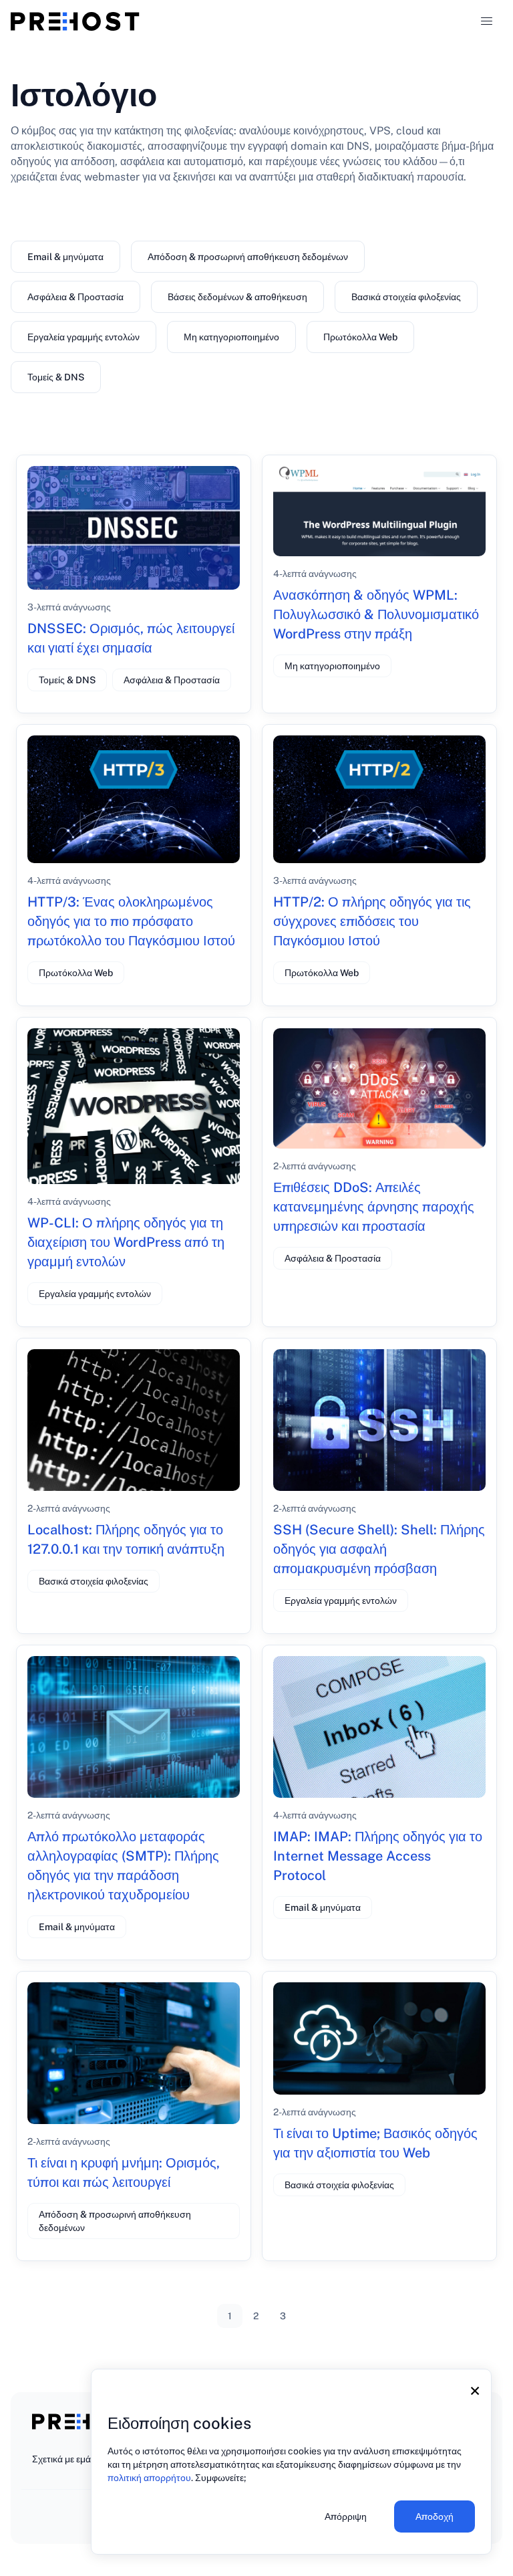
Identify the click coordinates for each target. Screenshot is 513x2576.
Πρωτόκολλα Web (360, 337)
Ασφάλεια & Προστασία (75, 297)
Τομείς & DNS (56, 377)
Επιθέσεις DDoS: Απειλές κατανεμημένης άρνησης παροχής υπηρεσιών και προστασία (374, 1207)
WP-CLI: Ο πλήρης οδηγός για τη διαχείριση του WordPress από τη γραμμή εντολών (126, 1242)
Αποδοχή (435, 2516)
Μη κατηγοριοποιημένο (231, 337)
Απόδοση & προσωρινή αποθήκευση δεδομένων (248, 257)
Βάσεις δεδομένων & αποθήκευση (237, 297)
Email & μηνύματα (65, 257)
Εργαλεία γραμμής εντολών (83, 337)
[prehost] (75, 21)
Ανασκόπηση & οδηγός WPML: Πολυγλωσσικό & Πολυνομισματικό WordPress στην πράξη (376, 614)
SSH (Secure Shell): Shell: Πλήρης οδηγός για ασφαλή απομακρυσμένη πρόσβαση (379, 1549)
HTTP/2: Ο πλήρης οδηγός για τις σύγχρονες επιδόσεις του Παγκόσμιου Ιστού (372, 921)
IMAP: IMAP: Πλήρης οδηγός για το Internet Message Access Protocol (378, 1856)
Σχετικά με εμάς (64, 2459)
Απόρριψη (346, 2516)
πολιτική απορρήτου (149, 2478)
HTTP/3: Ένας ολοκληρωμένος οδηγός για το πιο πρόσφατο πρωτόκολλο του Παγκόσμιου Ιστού (131, 921)
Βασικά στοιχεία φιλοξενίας (406, 297)
